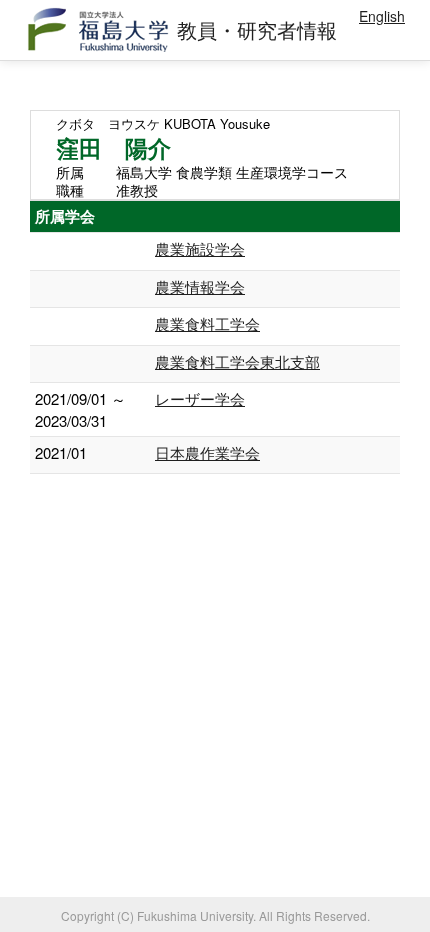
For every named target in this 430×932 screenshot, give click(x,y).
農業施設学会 (200, 248)
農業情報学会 (200, 286)
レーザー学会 (200, 398)
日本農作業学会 (207, 452)
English (382, 16)
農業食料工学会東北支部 (237, 361)
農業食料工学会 (207, 323)
